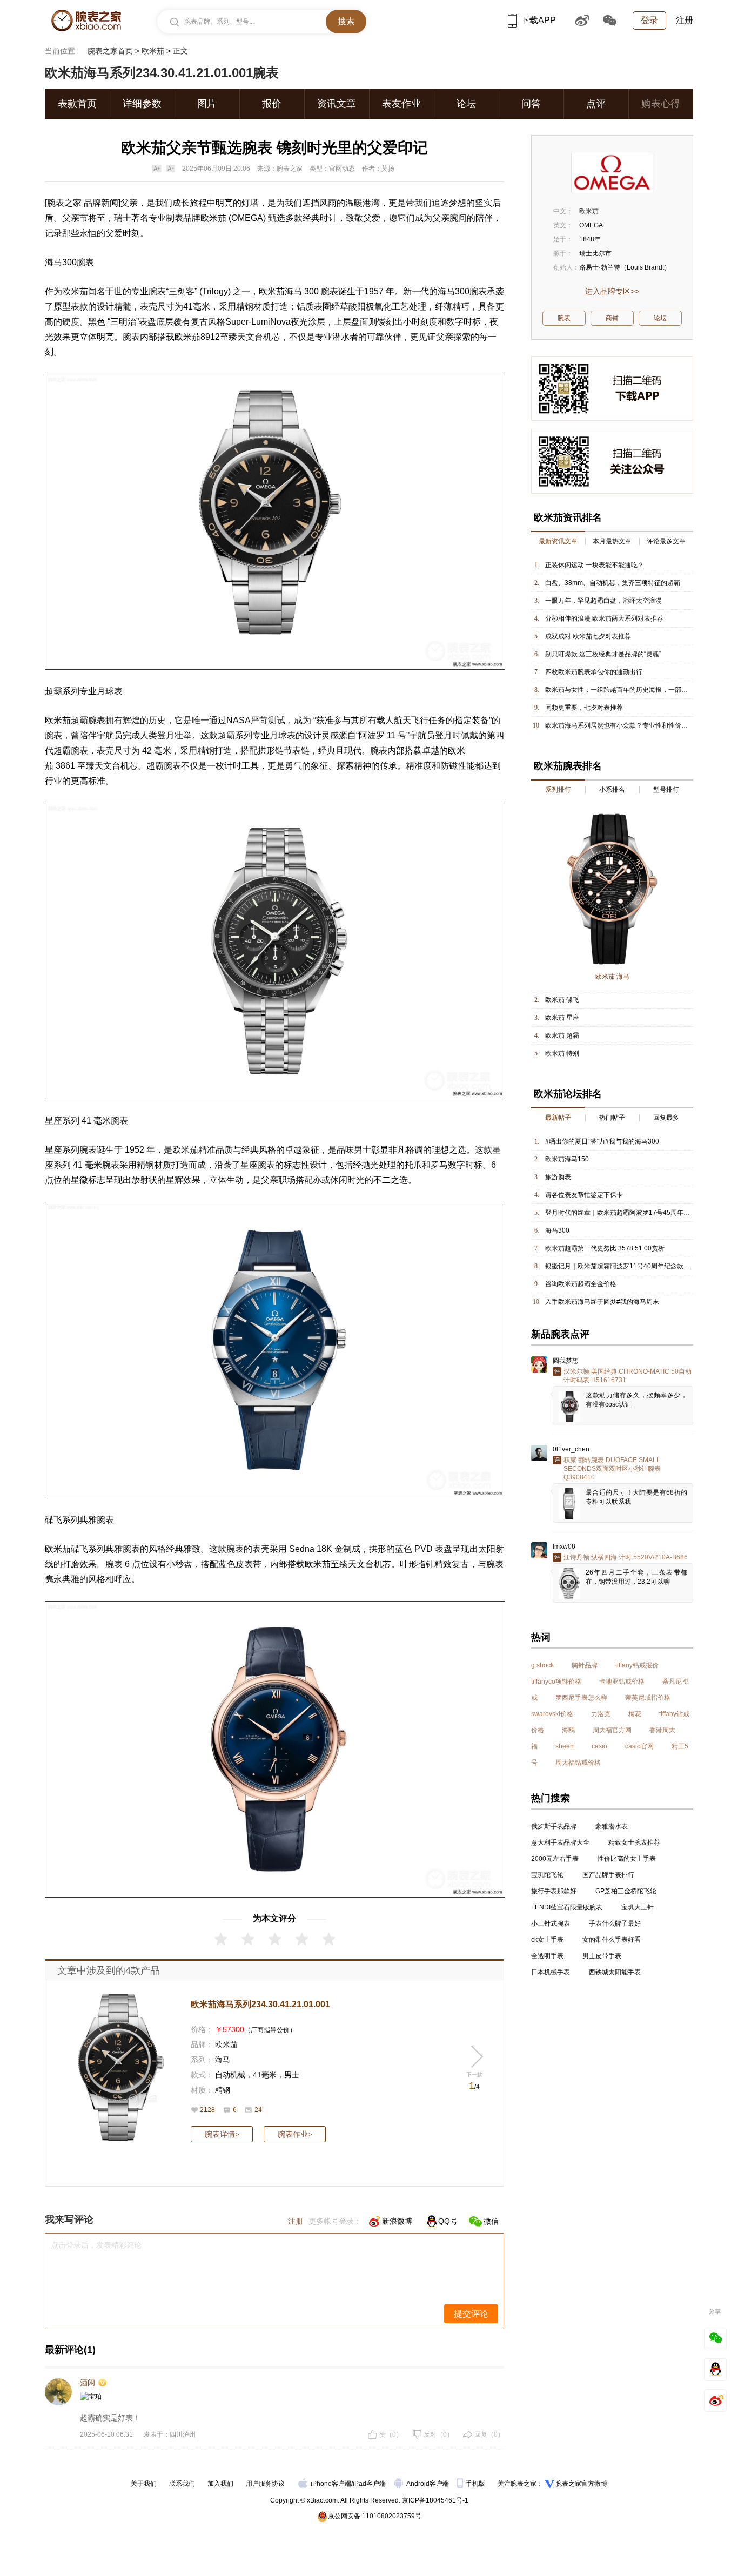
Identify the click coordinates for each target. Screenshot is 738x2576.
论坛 (466, 104)
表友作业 (401, 104)
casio (599, 1746)
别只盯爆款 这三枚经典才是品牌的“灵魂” (603, 654)
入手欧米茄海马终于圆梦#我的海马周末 (602, 1302)
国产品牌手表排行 (608, 1875)
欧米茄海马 (280, 291)
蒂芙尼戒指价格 (648, 1698)
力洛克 (601, 1714)
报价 (272, 104)
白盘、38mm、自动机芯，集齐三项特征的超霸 (613, 583)
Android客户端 (428, 2484)
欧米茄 (153, 51)
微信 (491, 2221)
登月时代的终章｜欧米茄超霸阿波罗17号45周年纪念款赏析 (630, 1213)
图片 (207, 104)
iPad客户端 (369, 2484)
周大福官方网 (612, 1730)
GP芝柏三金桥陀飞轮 (626, 1891)
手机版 (476, 2484)
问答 (531, 104)
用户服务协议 (265, 2484)
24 (258, 2110)
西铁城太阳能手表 (615, 1972)
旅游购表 (558, 1177)
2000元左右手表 (555, 1859)
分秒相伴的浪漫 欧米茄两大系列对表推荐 (604, 618)
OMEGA (247, 218)
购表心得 (661, 104)
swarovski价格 (552, 1714)
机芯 (272, 337)
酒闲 (88, 2383)
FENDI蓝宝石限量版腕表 (567, 1907)
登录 (649, 20)
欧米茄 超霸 (562, 1035)
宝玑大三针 (638, 1907)
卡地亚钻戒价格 (622, 1682)
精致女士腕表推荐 (634, 1842)
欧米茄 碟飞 (562, 1000)
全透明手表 (547, 1956)
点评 (596, 104)
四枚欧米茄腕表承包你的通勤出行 (594, 672)
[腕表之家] (86, 21)
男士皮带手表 (602, 1956)
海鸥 (568, 1730)
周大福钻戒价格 (578, 1763)
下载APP (538, 20)
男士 (292, 2075)
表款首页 (77, 104)
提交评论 (471, 2314)
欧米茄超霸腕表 (75, 720)
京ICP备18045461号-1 (435, 2500)
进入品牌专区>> (612, 291)
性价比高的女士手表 (627, 1859)
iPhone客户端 (331, 2484)
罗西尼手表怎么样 (581, 1698)
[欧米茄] (612, 173)
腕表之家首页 (110, 51)
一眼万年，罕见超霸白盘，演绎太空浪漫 (603, 601)
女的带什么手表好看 (612, 1940)
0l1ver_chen (571, 1449)
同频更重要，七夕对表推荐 (584, 708)
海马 (223, 2060)
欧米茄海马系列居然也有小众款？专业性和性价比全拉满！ (629, 725)
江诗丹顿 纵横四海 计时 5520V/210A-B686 (626, 1557)
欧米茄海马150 (567, 1159)
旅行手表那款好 (554, 1891)
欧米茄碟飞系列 (75, 1549)
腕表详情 (222, 2134)
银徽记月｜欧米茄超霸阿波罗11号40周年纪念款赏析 (621, 1266)
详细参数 (142, 104)
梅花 (635, 1714)
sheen (565, 1746)
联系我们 (182, 2484)
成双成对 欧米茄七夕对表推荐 (588, 636)
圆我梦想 (566, 1361)
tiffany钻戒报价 (637, 1665)
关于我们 (144, 2484)
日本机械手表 (551, 1972)
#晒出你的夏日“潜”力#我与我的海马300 (602, 1141)
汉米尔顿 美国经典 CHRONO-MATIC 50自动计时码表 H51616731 (628, 1376)
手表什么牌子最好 (615, 1923)
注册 (685, 20)
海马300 (557, 1230)
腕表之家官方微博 (581, 2484)
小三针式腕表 (551, 1923)
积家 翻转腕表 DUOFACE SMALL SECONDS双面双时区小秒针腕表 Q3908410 (612, 1469)
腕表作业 (295, 2134)
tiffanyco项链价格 (556, 1682)
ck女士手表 (547, 1940)
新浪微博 (397, 2221)
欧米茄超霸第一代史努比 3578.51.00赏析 (605, 1248)
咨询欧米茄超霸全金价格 (581, 1284)
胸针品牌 (585, 1665)
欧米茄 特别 (562, 1053)
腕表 (85, 262)
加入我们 (220, 2484)
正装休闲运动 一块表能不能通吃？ (595, 565)
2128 (207, 2110)
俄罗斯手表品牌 (554, 1826)
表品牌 (187, 218)
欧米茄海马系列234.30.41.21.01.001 (260, 2004)
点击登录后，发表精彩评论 (96, 2245)
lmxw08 (564, 1546)
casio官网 (639, 1746)
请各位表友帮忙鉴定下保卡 (584, 1195)
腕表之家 (64, 203)
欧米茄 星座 (562, 1018)
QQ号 (448, 2221)
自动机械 (230, 2075)
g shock (542, 1665)
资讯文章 (337, 104)
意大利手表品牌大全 (560, 1842)
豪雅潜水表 (612, 1826)
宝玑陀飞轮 (547, 1875)
